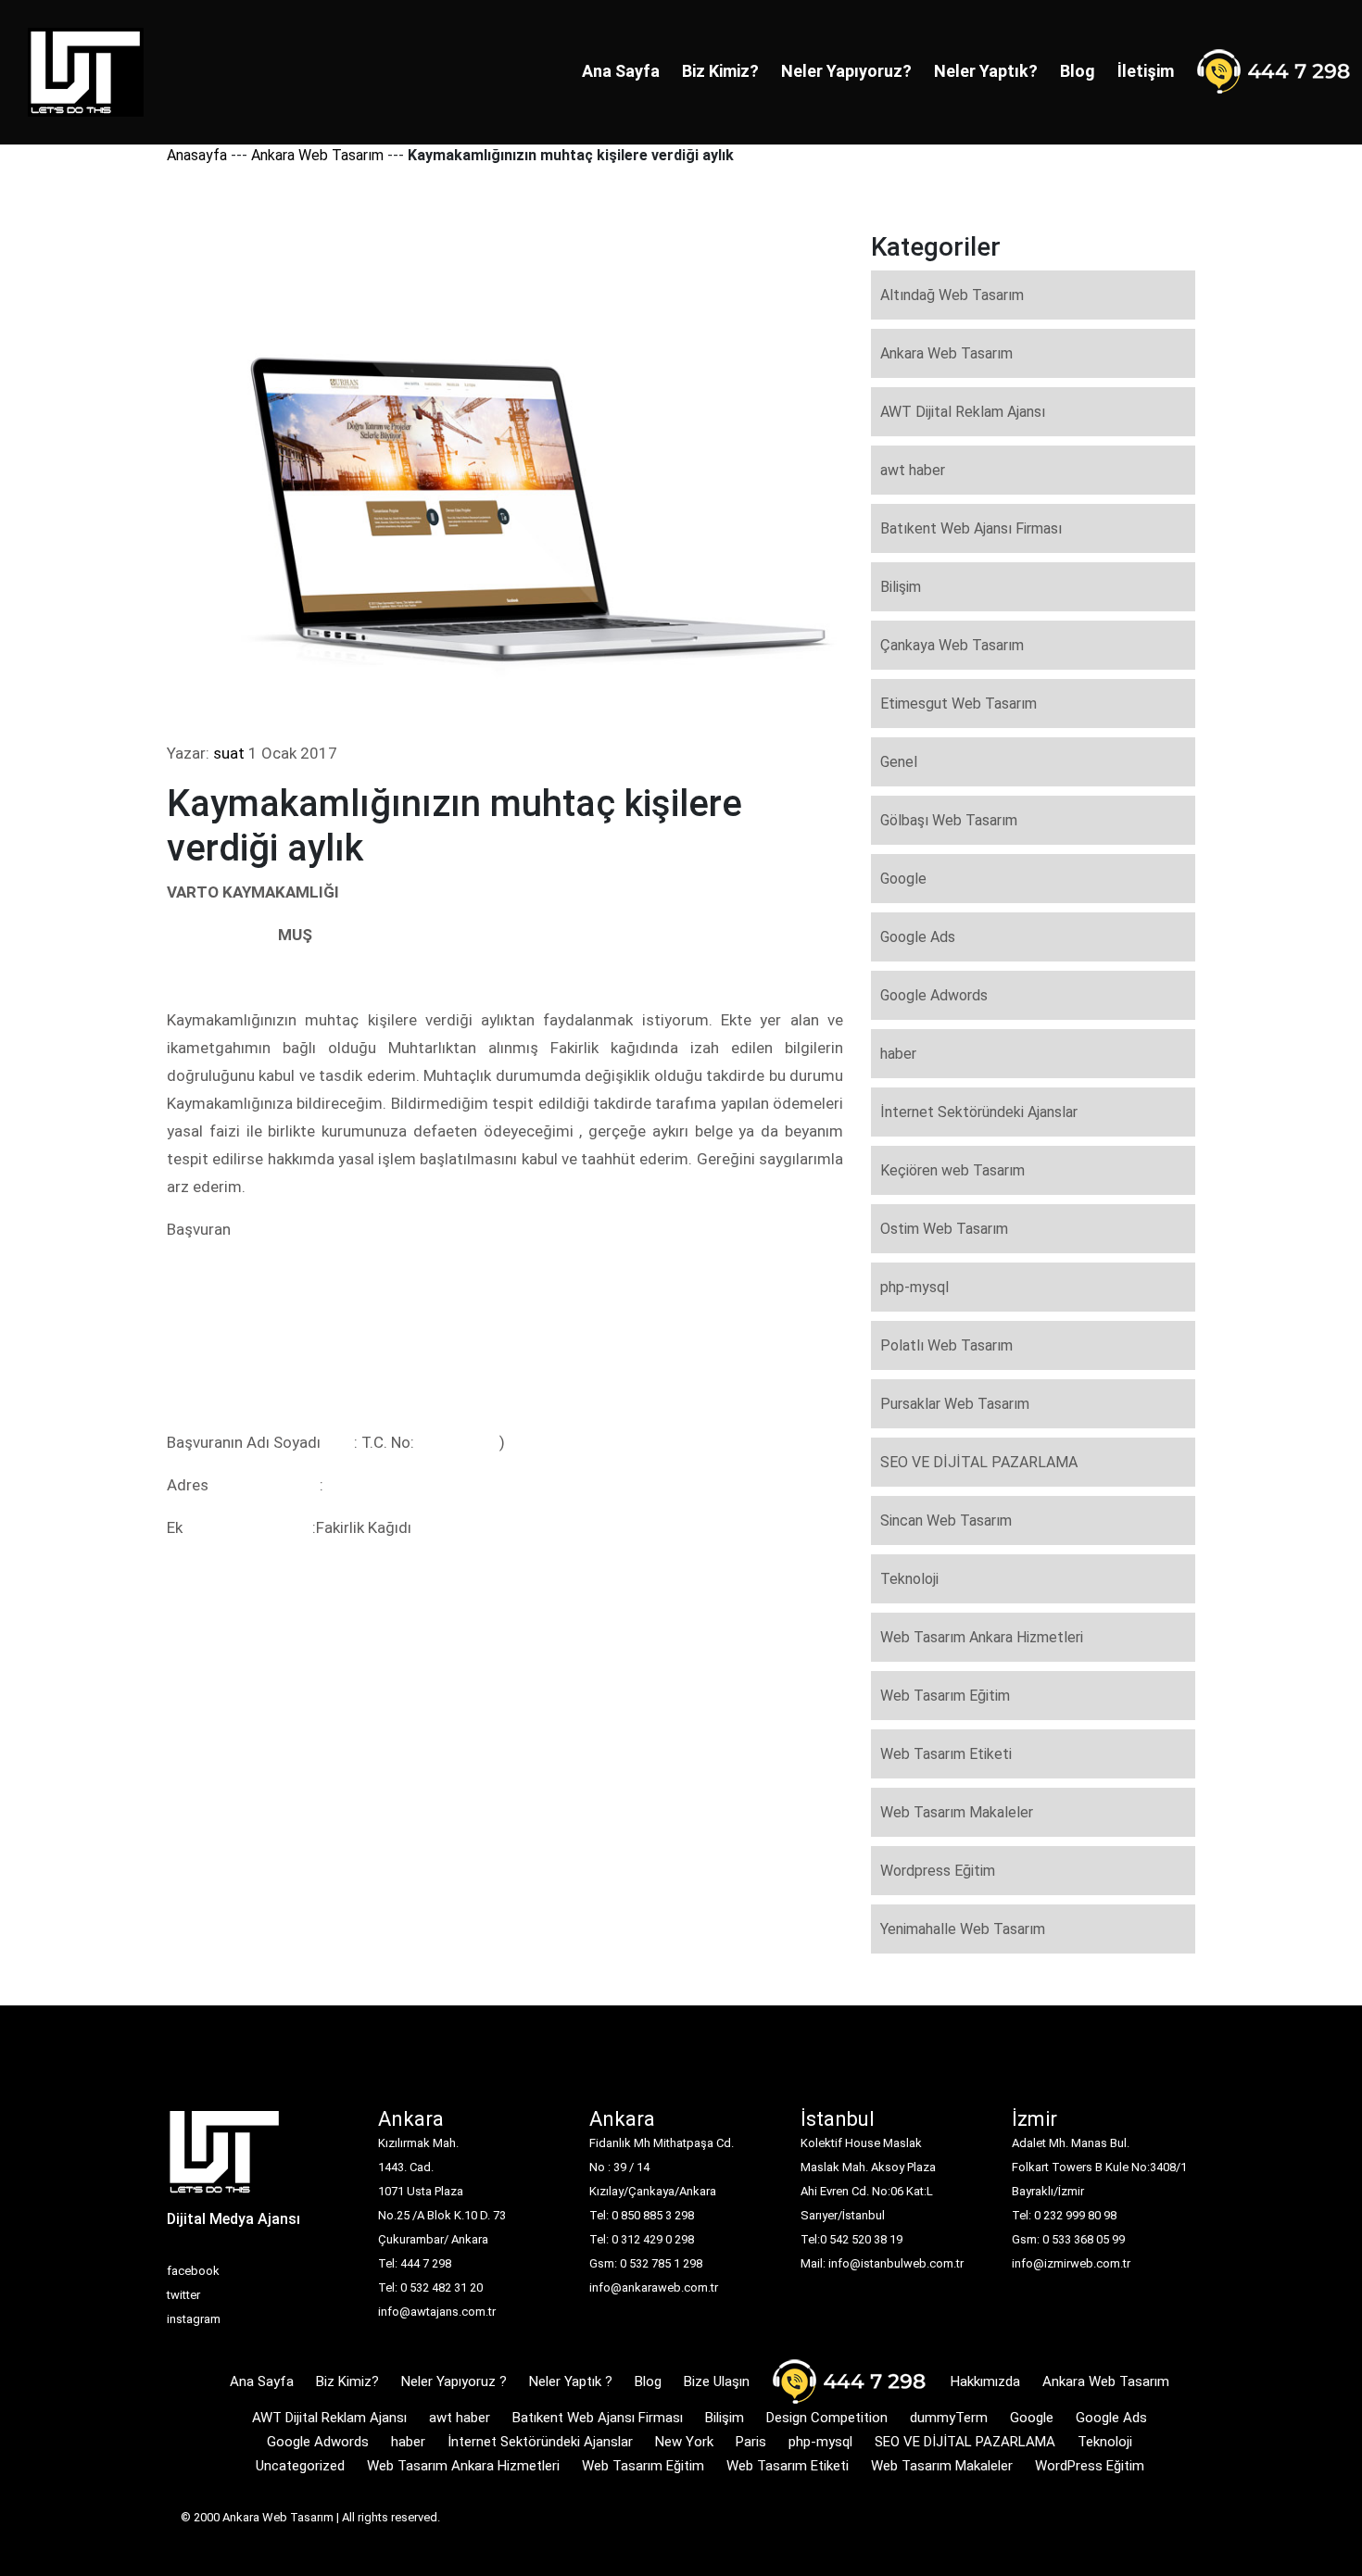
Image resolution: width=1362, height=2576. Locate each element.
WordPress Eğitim (1090, 2466)
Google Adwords (934, 995)
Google (903, 879)
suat (229, 753)
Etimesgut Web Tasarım (958, 704)
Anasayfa (197, 155)
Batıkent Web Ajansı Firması (971, 528)
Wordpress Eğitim (938, 1871)
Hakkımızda (985, 2381)
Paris (751, 2442)
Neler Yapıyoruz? (846, 71)
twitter (183, 2295)
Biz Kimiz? (720, 71)
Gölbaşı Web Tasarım (949, 820)
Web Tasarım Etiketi (946, 1754)
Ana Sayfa (621, 71)
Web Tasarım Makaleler (957, 1812)
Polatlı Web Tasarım (946, 1345)
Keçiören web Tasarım (952, 1170)
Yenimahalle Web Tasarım (963, 1929)
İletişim (1146, 71)
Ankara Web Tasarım (317, 155)
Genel (899, 762)
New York (684, 2442)
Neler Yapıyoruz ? (454, 2381)
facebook (193, 2271)
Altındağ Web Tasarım (952, 295)
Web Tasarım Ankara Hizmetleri (982, 1637)
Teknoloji (909, 1579)
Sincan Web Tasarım (946, 1520)
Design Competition (827, 2418)
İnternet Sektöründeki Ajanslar (979, 1112)
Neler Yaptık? (986, 71)
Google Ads (918, 937)
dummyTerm (949, 2418)
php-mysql (914, 1287)
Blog (1078, 71)
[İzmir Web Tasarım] (225, 2158)
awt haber (913, 470)
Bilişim (901, 587)
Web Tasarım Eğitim (945, 1696)
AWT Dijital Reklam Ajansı (963, 412)
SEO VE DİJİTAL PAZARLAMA (979, 1462)
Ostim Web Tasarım (944, 1229)
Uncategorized (300, 2466)
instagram (194, 2319)
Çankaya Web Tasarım (952, 645)
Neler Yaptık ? (571, 2381)
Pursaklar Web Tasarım (955, 1404)
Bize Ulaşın (717, 2381)
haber (898, 1054)
